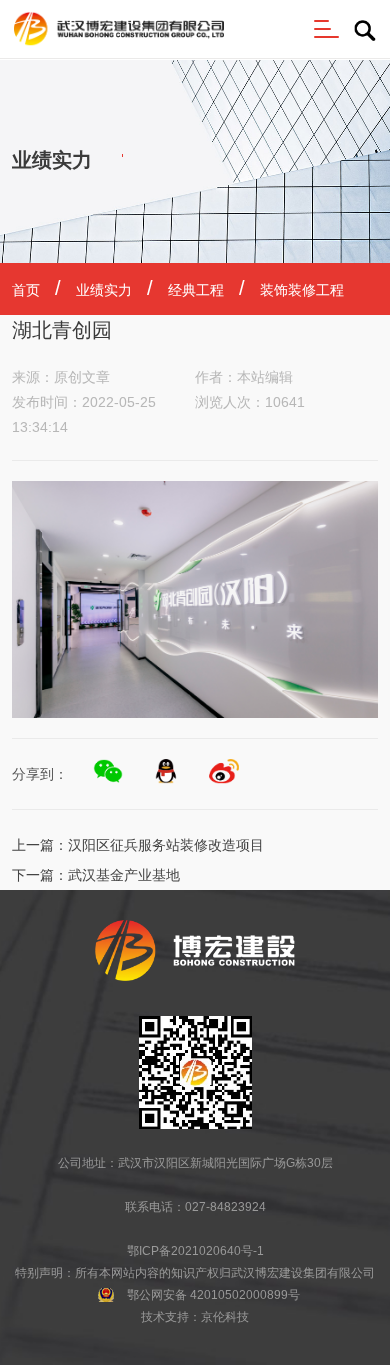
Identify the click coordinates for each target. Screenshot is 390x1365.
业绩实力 (104, 290)
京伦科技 (225, 1317)
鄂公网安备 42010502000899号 (213, 1295)
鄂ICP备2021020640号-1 (195, 1251)
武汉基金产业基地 (124, 875)
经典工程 (196, 290)
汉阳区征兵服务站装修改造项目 (166, 845)
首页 (26, 290)
